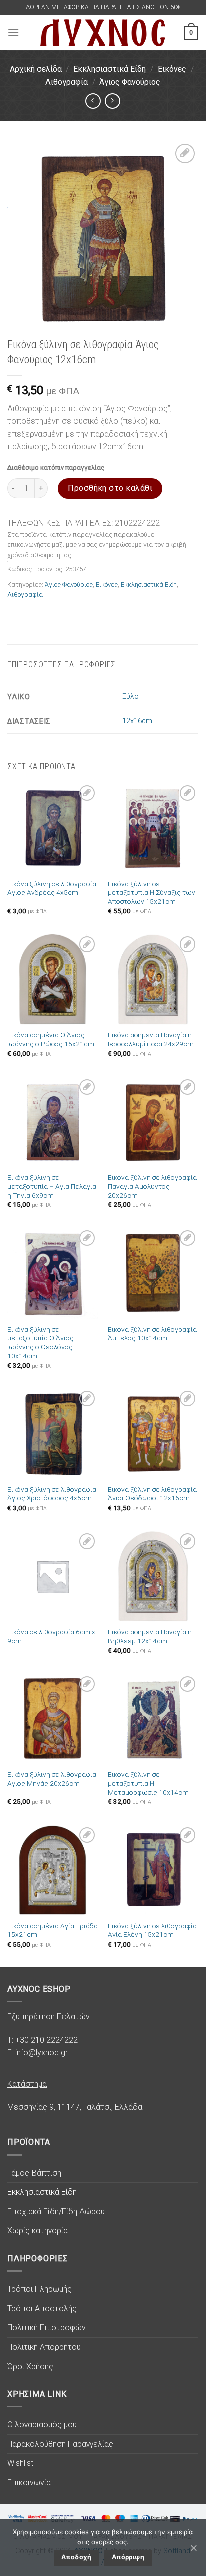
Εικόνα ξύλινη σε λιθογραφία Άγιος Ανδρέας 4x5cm (52, 888)
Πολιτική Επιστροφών (47, 2328)
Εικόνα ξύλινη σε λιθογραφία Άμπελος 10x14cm (152, 1334)
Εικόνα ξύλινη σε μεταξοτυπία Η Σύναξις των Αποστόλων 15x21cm (152, 893)
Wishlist (20, 2463)
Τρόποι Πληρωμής (40, 2289)
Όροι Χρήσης (30, 2367)
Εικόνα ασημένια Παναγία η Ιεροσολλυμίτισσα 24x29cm (151, 1039)
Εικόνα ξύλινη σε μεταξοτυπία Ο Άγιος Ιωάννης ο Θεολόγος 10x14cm (41, 1342)
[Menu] (13, 32)
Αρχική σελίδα (36, 69)
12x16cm (137, 721)
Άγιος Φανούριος (130, 82)
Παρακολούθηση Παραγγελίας (60, 2444)
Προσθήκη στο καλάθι (110, 488)
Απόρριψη (128, 2557)
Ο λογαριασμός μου (42, 2425)
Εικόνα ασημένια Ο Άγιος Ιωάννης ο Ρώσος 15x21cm (51, 1039)
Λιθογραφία (67, 82)
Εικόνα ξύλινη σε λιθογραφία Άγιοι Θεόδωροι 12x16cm (152, 1494)
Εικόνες (172, 69)
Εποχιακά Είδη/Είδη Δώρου (56, 2212)
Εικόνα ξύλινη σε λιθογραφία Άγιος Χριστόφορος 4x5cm (52, 1494)
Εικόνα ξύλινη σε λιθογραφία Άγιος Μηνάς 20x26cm (52, 1779)
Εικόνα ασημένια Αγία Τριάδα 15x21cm (53, 1930)
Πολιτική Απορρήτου (44, 2347)
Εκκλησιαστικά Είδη (110, 69)
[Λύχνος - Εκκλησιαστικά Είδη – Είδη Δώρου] (103, 32)
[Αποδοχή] (193, 2548)
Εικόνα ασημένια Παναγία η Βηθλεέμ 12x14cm (150, 1636)
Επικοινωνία (29, 2483)
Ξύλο (131, 697)
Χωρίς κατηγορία (38, 2231)
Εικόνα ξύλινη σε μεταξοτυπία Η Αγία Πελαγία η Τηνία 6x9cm (52, 1186)
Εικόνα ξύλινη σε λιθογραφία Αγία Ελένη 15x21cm (152, 1930)
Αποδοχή (77, 2557)
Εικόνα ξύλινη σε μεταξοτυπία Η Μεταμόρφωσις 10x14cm (148, 1783)
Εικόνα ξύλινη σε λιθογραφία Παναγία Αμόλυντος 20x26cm (152, 1186)
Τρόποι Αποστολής (42, 2309)
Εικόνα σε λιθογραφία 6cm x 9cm (51, 1636)
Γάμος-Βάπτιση (34, 2173)
